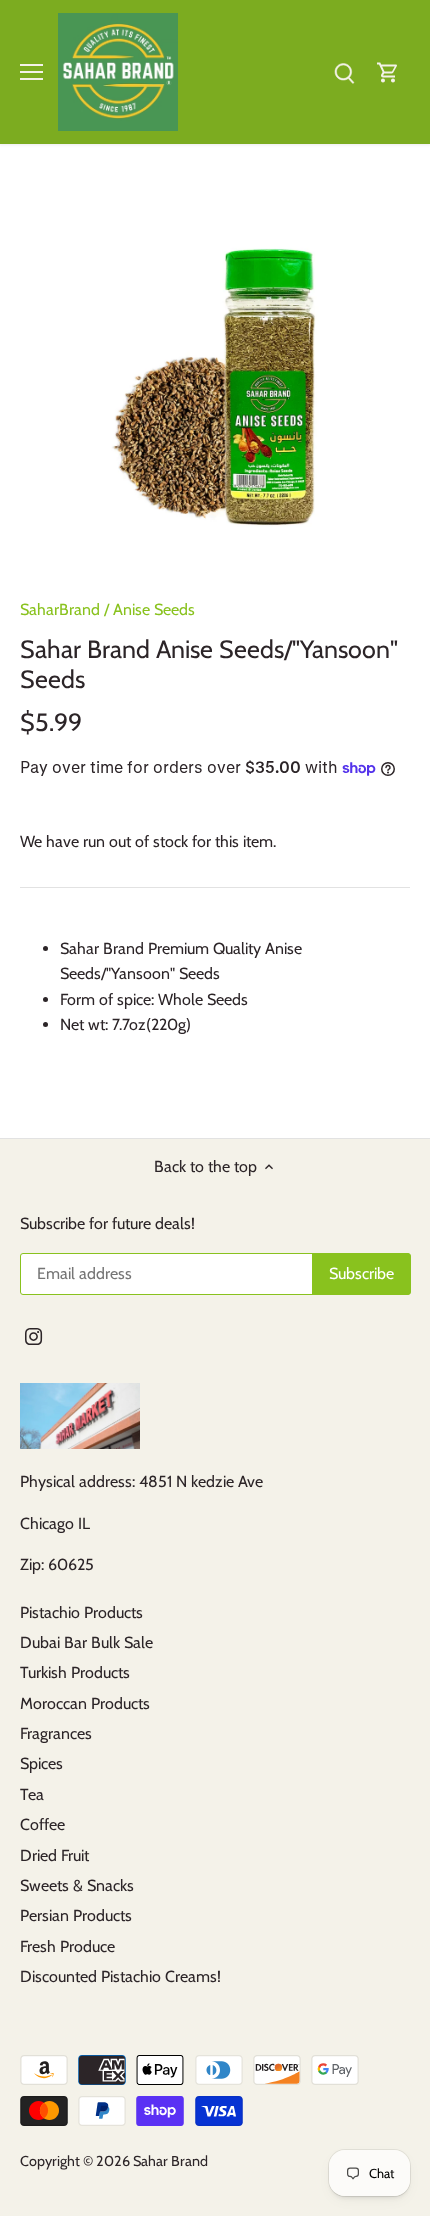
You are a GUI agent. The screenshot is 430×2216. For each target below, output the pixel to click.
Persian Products (76, 1915)
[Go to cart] (388, 71)
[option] (215, 379)
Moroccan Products (85, 1703)
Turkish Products (75, 1672)
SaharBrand (60, 609)
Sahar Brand (170, 2161)
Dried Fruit (54, 1855)
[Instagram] (33, 1336)
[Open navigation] (31, 72)
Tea (32, 1794)
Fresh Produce (67, 1946)
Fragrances (56, 1733)
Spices (41, 1763)
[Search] (344, 71)
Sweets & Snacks (77, 1885)
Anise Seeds (154, 609)
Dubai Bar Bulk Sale (86, 1642)
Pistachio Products (81, 1612)
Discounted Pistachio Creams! (120, 1976)
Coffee (42, 1824)
